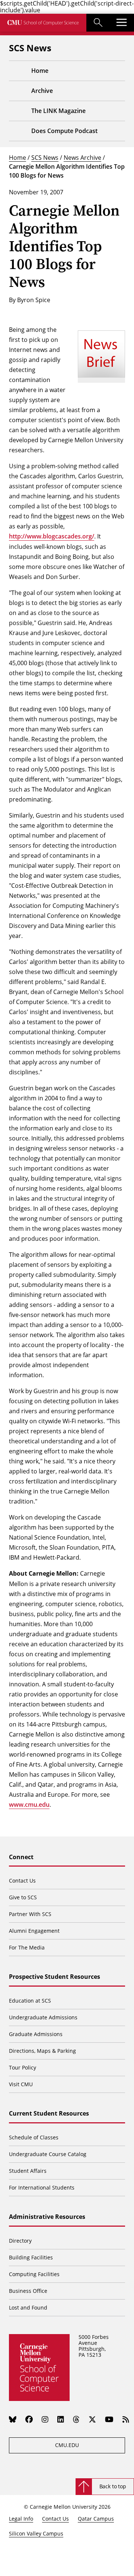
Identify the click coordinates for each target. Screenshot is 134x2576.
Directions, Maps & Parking (42, 2051)
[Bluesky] (13, 2419)
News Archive (82, 157)
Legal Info (21, 2519)
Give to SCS (23, 1897)
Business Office (28, 2291)
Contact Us (22, 1881)
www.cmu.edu (29, 1805)
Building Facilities (31, 2257)
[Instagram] (45, 2419)
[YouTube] (109, 2419)
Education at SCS (30, 2001)
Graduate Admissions (36, 2034)
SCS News (45, 157)
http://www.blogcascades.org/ (52, 536)
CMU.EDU (67, 2445)
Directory (20, 2241)
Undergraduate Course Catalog (48, 2154)
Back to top (113, 2486)
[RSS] (126, 2419)
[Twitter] (92, 2419)
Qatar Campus (96, 2519)
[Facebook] (29, 2419)
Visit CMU (21, 2084)
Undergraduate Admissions (43, 2017)
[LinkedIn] (61, 2419)
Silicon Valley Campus (36, 2533)
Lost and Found (28, 2308)
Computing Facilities (34, 2274)
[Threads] (76, 2419)
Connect (21, 1857)
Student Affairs (28, 2171)
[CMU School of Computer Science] (43, 23)
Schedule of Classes (34, 2137)
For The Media (27, 1947)
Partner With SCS (30, 1914)
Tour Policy (23, 2067)
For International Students (42, 2187)
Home (17, 157)
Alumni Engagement (34, 1931)
